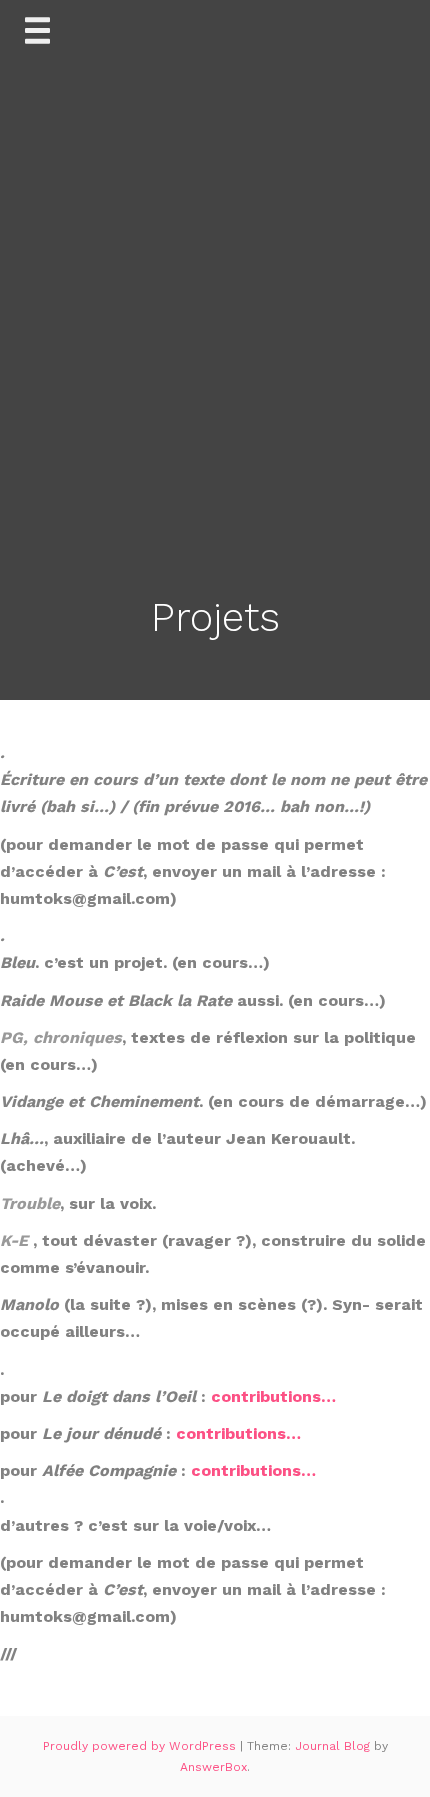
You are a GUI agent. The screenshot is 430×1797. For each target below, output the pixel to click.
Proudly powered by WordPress (141, 1746)
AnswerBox (213, 1767)
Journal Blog (334, 1746)
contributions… (273, 1396)
